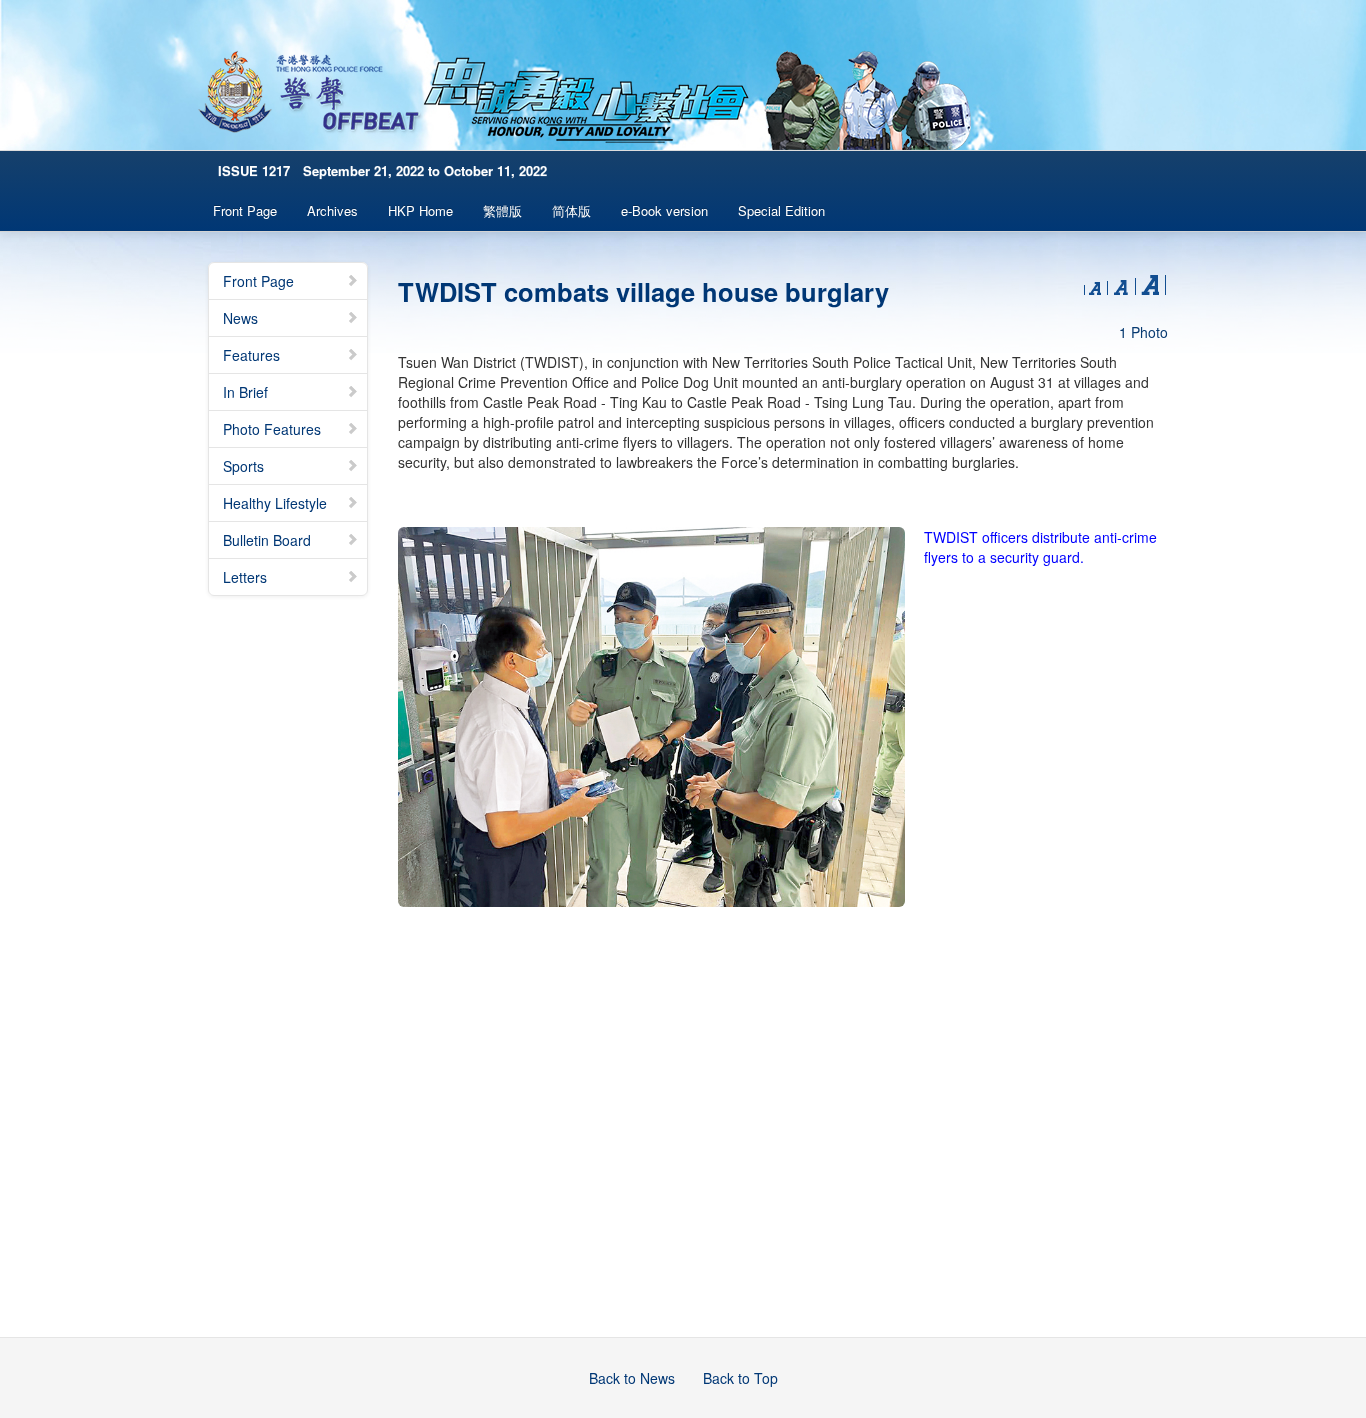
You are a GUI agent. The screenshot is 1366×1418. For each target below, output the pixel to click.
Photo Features (272, 429)
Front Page (245, 210)
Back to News (632, 1378)
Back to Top (740, 1378)
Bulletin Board (267, 540)
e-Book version (664, 210)
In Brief (245, 392)
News (240, 318)
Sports (243, 466)
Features (251, 355)
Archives (332, 210)
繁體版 (502, 210)
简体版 (571, 210)
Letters (245, 577)
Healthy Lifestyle (275, 503)
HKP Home (420, 210)
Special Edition (781, 210)
